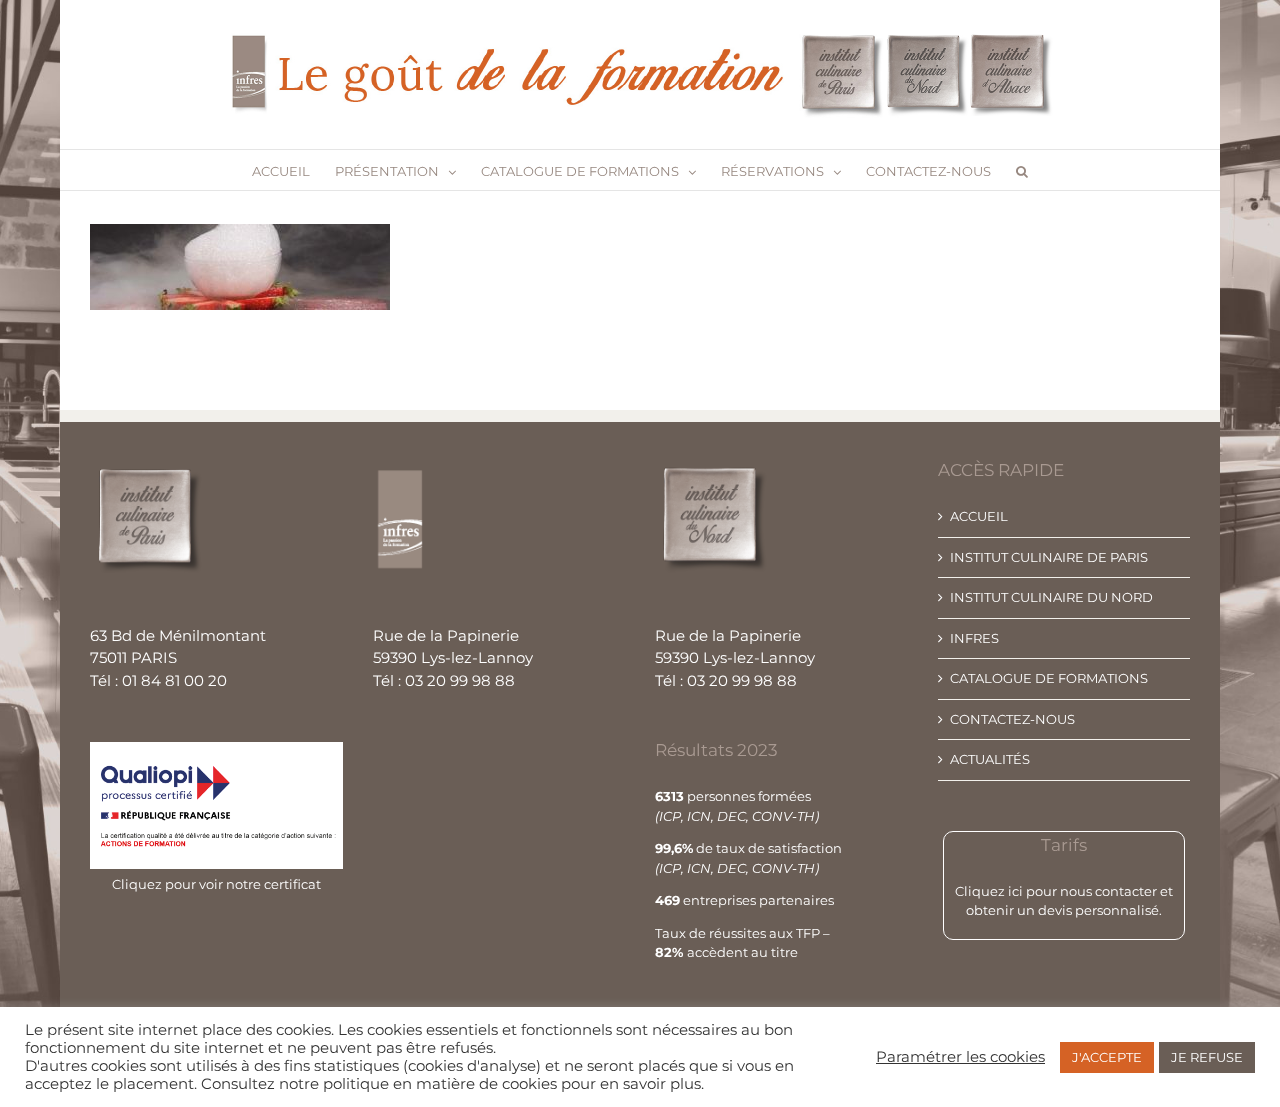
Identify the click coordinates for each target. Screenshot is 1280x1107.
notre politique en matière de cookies (418, 1084)
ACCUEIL (979, 516)
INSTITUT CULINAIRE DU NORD (1051, 597)
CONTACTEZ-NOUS (1012, 719)
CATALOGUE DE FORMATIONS (1049, 678)
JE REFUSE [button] (1207, 1057)
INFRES (974, 638)
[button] (1022, 170)
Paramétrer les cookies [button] (960, 1057)
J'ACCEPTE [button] (1107, 1057)
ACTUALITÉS (990, 759)
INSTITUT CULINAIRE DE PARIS (1049, 557)
